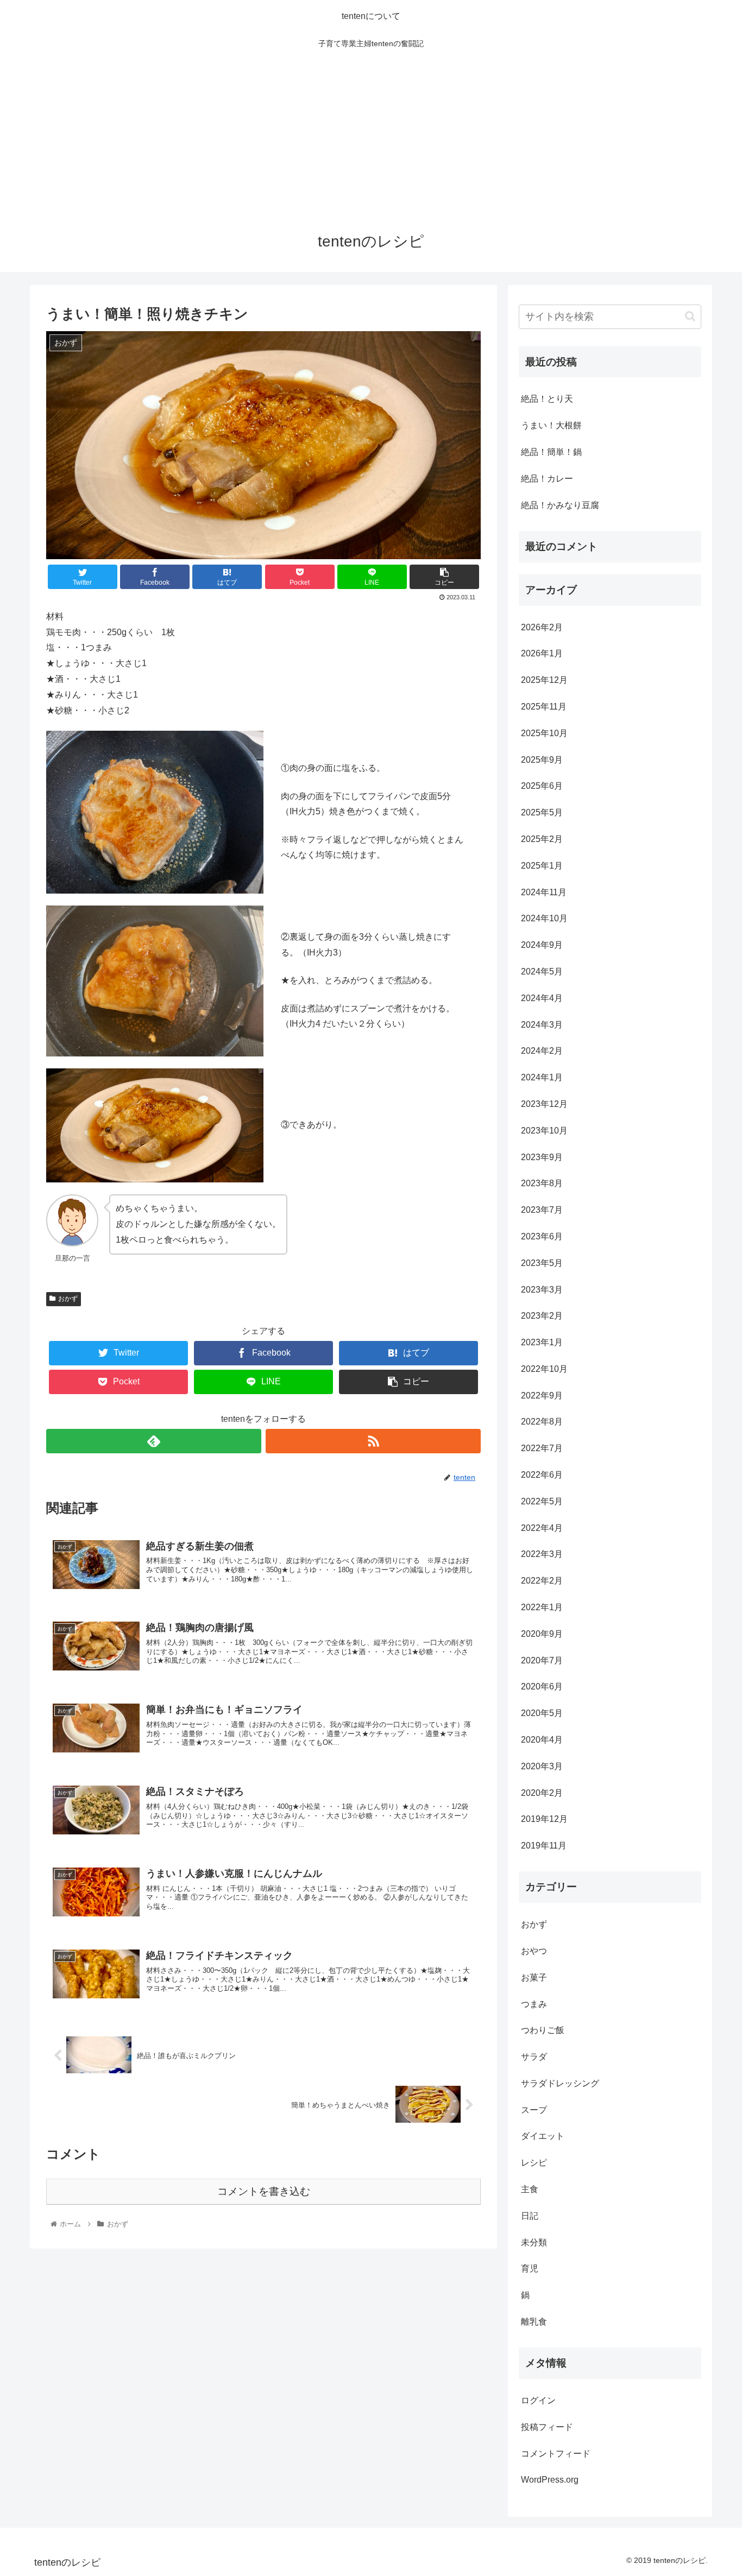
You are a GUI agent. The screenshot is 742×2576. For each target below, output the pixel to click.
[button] (690, 316)
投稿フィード (547, 2427)
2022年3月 (542, 1554)
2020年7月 (542, 1660)
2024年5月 (542, 971)
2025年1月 (542, 866)
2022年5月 (542, 1501)
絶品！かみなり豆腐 (560, 505)
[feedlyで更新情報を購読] (154, 1441)
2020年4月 (542, 1740)
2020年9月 (542, 1634)
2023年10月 (544, 1131)
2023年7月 (542, 1210)
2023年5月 (542, 1263)
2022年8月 (542, 1422)
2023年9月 (542, 1157)
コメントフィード (556, 2454)
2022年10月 (544, 1369)
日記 (530, 2216)
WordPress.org (550, 2480)
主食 (530, 2189)
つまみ (534, 2004)
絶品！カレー (547, 479)
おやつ (534, 1951)
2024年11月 (544, 892)
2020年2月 (542, 1793)
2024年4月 (542, 998)
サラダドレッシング (560, 2083)
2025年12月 (544, 680)
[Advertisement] (371, 137)
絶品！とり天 (547, 399)
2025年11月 (544, 707)
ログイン (538, 2400)
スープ (534, 2110)
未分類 (534, 2242)
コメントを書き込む (264, 2191)
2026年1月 (542, 653)
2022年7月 (542, 1448)
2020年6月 (542, 1686)
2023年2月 (542, 1316)
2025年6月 (542, 786)
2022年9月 (542, 1395)
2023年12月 (544, 1104)
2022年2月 (542, 1581)
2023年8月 (542, 1183)
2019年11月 (544, 1846)
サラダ (534, 2057)
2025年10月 (544, 733)
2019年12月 (544, 1819)
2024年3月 (542, 1025)
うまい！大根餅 (551, 425)
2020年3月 (542, 1766)
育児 (530, 2268)
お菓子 (534, 1977)
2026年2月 (542, 627)
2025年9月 (542, 760)
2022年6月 (542, 1475)
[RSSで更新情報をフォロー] (373, 1441)
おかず (68, 1299)
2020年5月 (542, 1713)
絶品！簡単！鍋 (551, 452)
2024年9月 (542, 945)
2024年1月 (542, 1077)
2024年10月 (544, 918)
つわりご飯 (543, 2030)
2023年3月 (542, 1290)
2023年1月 (542, 1342)
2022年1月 (542, 1607)
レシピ (534, 2163)
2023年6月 (542, 1236)
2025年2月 (542, 839)
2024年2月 (542, 1051)
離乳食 (534, 2322)
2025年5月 (542, 812)
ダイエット (543, 2136)
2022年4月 (542, 1528)
